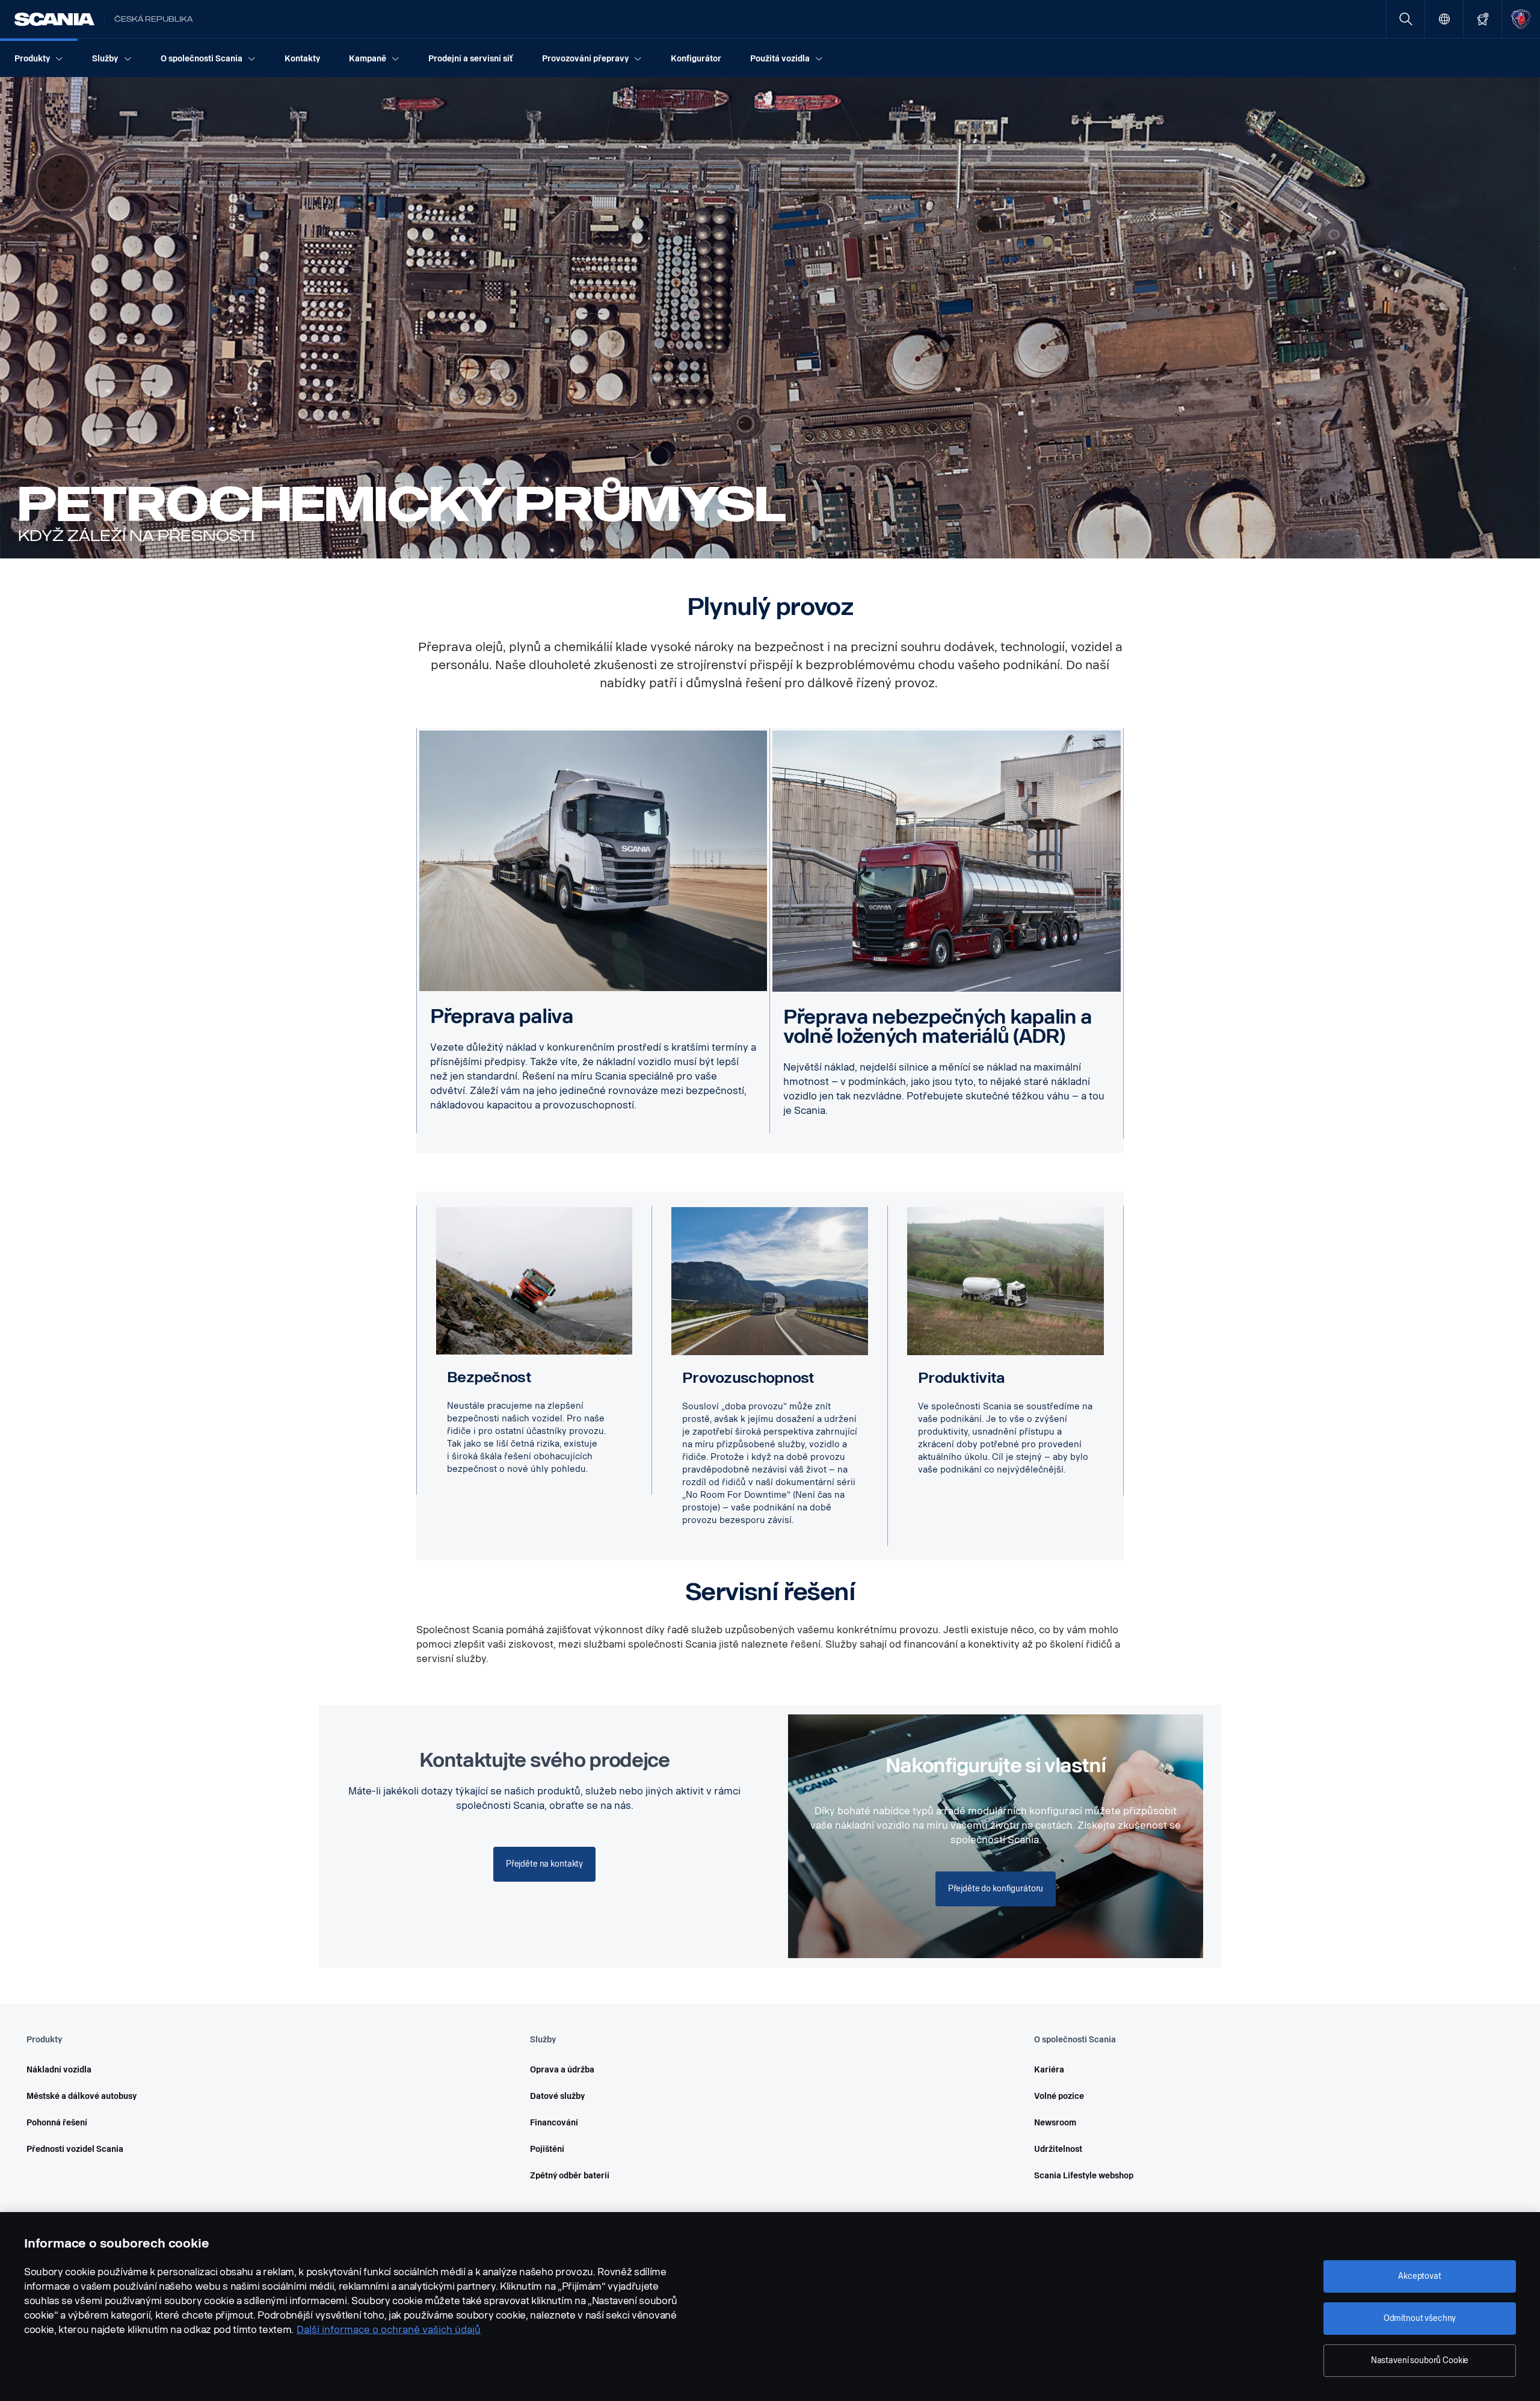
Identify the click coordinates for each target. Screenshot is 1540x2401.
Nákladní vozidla (59, 2070)
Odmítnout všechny (1420, 2318)
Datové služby (557, 2096)
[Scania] (54, 19)
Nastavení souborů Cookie (1420, 2360)
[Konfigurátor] (1483, 19)
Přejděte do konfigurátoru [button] (996, 1889)
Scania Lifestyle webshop (1084, 2176)
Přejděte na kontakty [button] (544, 1864)
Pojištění (547, 2149)
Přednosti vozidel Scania (75, 2149)
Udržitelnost (1058, 2149)
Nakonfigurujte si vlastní (995, 1766)
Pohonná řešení (57, 2123)
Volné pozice (1059, 2096)
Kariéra (1049, 2070)
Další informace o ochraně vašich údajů (389, 2330)
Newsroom (1055, 2123)
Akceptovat (1420, 2276)
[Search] (1406, 19)
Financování (554, 2123)
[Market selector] (1444, 19)
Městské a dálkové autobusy (82, 2096)
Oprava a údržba (562, 2070)
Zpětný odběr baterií (570, 2176)
